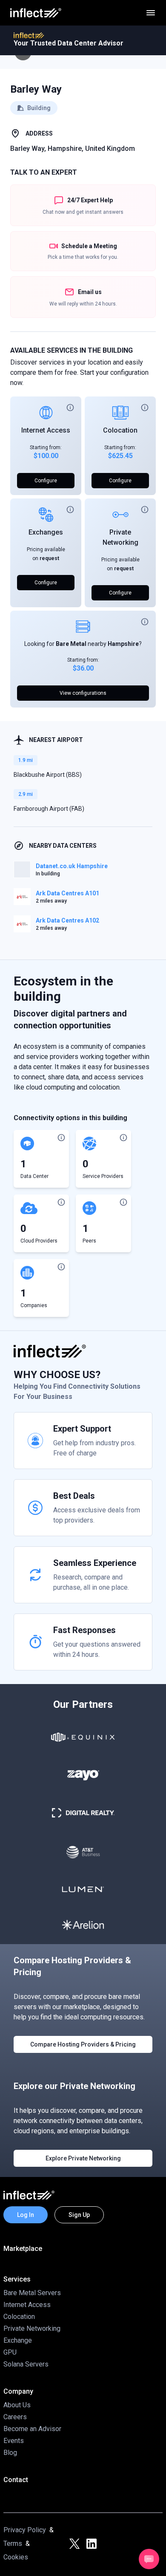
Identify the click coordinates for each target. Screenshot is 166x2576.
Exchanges (46, 532)
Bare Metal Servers (32, 2293)
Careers (15, 2417)
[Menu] (151, 13)
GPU (10, 2352)
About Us (17, 2405)
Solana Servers (26, 2364)
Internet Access (46, 430)
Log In (26, 2215)
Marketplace (23, 2249)
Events (14, 2441)
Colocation (120, 430)
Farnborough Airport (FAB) (49, 809)
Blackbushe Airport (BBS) (48, 775)
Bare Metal (71, 644)
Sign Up (79, 2215)
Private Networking (32, 2328)
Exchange (18, 2340)
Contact (16, 2480)
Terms (13, 2543)
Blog (10, 2453)
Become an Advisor (32, 2429)
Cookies (16, 2557)
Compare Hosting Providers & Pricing (83, 2044)
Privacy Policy (25, 2530)
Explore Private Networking (83, 2158)
